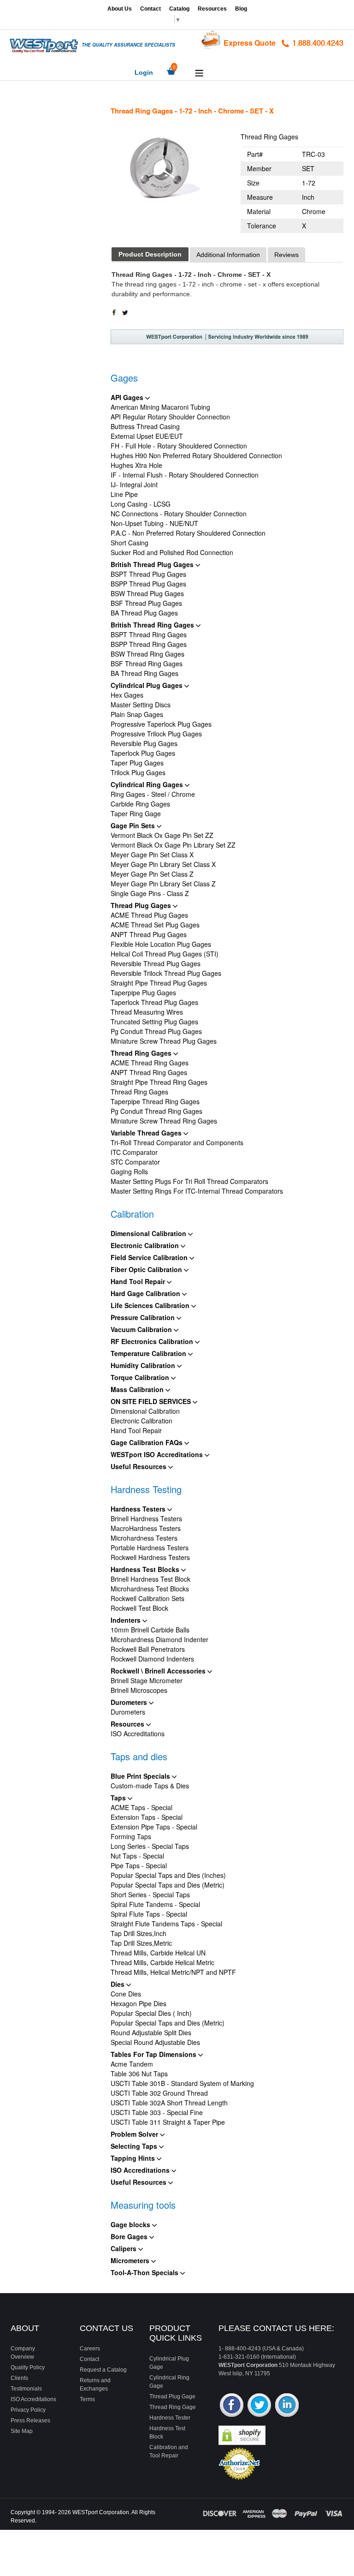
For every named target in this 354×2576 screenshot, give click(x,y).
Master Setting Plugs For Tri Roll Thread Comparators (189, 1181)
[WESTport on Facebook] (232, 2406)
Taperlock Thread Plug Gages (154, 1002)
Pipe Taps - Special (139, 1865)
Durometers (130, 1702)
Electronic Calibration (146, 1245)
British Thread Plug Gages (153, 564)
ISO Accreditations (138, 1733)
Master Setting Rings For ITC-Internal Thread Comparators (197, 1191)
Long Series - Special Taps (150, 1846)
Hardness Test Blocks (146, 1569)
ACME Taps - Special (142, 1807)
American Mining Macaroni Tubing (160, 407)
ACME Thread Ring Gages (150, 1063)
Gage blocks (131, 2224)
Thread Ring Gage (173, 2407)
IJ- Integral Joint (134, 484)
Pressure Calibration (144, 1317)
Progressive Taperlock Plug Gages (161, 724)
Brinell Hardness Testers (146, 1518)
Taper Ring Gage (136, 813)
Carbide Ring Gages (140, 804)
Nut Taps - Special (137, 1856)
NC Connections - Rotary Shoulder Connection (179, 514)
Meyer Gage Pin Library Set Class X (163, 864)
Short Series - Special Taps (150, 1895)
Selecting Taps (135, 2146)
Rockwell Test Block (139, 1608)
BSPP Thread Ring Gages (149, 644)
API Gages (128, 397)
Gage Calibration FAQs (147, 1442)
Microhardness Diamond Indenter (159, 1639)
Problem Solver (135, 2134)
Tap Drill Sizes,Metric (141, 1943)
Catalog (179, 9)
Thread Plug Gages (142, 905)
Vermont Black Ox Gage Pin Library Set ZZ (173, 845)
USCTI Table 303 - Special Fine (157, 2112)
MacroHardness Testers (146, 1528)
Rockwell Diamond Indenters (152, 1659)
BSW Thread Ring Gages (147, 654)
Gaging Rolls (129, 1171)
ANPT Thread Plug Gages (149, 934)
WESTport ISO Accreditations (158, 1454)
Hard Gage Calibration (146, 1293)
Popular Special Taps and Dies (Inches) (168, 1875)
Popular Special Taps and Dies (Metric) (168, 1885)
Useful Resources (139, 1466)
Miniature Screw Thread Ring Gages (164, 1121)
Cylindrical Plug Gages (147, 685)
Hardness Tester (170, 2418)
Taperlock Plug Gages (143, 753)
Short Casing (130, 543)
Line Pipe (124, 494)
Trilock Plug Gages (138, 772)
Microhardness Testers (144, 1538)
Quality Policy (28, 2367)
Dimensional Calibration (149, 1233)
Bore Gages (130, 2236)
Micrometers (131, 2260)
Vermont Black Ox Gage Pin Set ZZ (162, 835)
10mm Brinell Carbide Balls (150, 1630)
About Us (120, 9)
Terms (87, 2399)
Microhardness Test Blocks (150, 1589)
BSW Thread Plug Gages (147, 593)
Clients (19, 2378)
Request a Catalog (103, 2370)
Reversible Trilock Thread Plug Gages (166, 973)
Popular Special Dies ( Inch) (151, 2013)
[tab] (150, 254)
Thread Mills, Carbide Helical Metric (162, 1962)
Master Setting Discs (141, 705)
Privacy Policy (28, 2410)
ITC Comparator (134, 1152)
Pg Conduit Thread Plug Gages (156, 1031)
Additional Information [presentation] (228, 255)
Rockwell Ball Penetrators (148, 1649)
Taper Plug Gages (137, 763)
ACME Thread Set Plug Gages (155, 925)
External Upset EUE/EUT (147, 436)
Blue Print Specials (141, 1776)
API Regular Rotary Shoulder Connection (170, 417)
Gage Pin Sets (134, 825)
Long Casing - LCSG (141, 504)
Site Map (22, 2431)
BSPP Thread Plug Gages (148, 584)
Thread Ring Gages (142, 1053)
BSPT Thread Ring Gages (149, 634)
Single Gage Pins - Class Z (150, 893)
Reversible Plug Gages (144, 743)
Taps (119, 1798)
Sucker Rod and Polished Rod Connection (172, 552)
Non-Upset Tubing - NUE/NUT (154, 523)
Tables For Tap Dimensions (154, 2054)
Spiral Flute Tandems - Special (155, 1904)
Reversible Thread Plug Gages (156, 963)
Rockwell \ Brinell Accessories (159, 1671)
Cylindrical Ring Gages (148, 784)
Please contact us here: (276, 2328)
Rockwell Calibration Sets (147, 1598)
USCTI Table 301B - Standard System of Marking (182, 2083)
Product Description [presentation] (150, 254)
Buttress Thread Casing (145, 426)
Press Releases (30, 2421)
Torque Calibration (141, 1377)
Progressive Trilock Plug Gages (156, 734)
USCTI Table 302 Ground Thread (159, 2093)
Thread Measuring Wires (147, 1012)
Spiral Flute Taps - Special (149, 1914)
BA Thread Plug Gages (144, 613)
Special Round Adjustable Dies (155, 2042)
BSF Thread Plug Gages (146, 603)
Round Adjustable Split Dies (151, 2032)
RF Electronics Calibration (153, 1341)
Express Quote (250, 43)
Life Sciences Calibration (151, 1305)
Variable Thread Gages (147, 1133)
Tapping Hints (134, 2158)
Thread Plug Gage (172, 2397)
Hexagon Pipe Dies (139, 2003)
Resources (212, 9)
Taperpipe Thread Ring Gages (155, 1101)
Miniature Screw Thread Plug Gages (164, 1041)
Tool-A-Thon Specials (145, 2272)
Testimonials (26, 2389)
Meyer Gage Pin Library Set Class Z (163, 884)
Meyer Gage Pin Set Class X (152, 855)
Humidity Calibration (144, 1365)
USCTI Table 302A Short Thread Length (169, 2103)
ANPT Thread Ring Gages (149, 1072)
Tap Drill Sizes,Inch (139, 1933)
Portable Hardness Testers (150, 1548)
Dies (118, 1984)
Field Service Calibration (150, 1257)
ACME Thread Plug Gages (149, 915)
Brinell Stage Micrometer (147, 1680)
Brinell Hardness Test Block (150, 1579)
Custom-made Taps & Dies (150, 1786)
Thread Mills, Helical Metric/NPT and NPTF (173, 1972)
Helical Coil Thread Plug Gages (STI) (165, 954)
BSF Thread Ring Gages (147, 663)
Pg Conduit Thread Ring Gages (156, 1111)
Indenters (127, 1620)
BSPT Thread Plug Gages (148, 574)
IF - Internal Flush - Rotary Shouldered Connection (185, 475)
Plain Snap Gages (137, 714)
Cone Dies (126, 1994)
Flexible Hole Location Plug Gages (161, 944)
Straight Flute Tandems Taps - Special (166, 1924)
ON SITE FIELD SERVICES (152, 1401)
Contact (150, 9)
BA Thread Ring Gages (145, 673)
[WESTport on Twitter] (259, 2406)
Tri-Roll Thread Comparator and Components (177, 1142)
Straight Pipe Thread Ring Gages (159, 1082)
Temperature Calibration (149, 1353)
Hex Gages (127, 695)
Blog (241, 9)
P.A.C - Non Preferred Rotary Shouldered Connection (188, 533)
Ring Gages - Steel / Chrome (153, 794)
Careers (90, 2349)
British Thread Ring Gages (153, 625)
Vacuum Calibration (142, 1329)
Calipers (124, 2248)
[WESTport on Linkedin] (287, 2406)
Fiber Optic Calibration (147, 1269)
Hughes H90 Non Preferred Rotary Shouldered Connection (196, 455)
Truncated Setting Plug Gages (154, 1022)
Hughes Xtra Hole (136, 465)
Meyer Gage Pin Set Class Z (152, 874)
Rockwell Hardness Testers (150, 1557)
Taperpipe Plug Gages (143, 992)
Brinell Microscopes (139, 1690)
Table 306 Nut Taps (139, 2074)
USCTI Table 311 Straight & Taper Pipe (168, 2122)
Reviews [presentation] (286, 255)
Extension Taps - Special (147, 1817)
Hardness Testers (139, 1509)
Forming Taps (131, 1836)
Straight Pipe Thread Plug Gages (159, 983)
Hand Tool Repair (139, 1281)
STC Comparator (135, 1162)
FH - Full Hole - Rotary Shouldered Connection (179, 446)
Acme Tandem (132, 2064)
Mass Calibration (138, 1389)
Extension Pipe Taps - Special (154, 1827)
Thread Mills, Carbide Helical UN (158, 1953)
